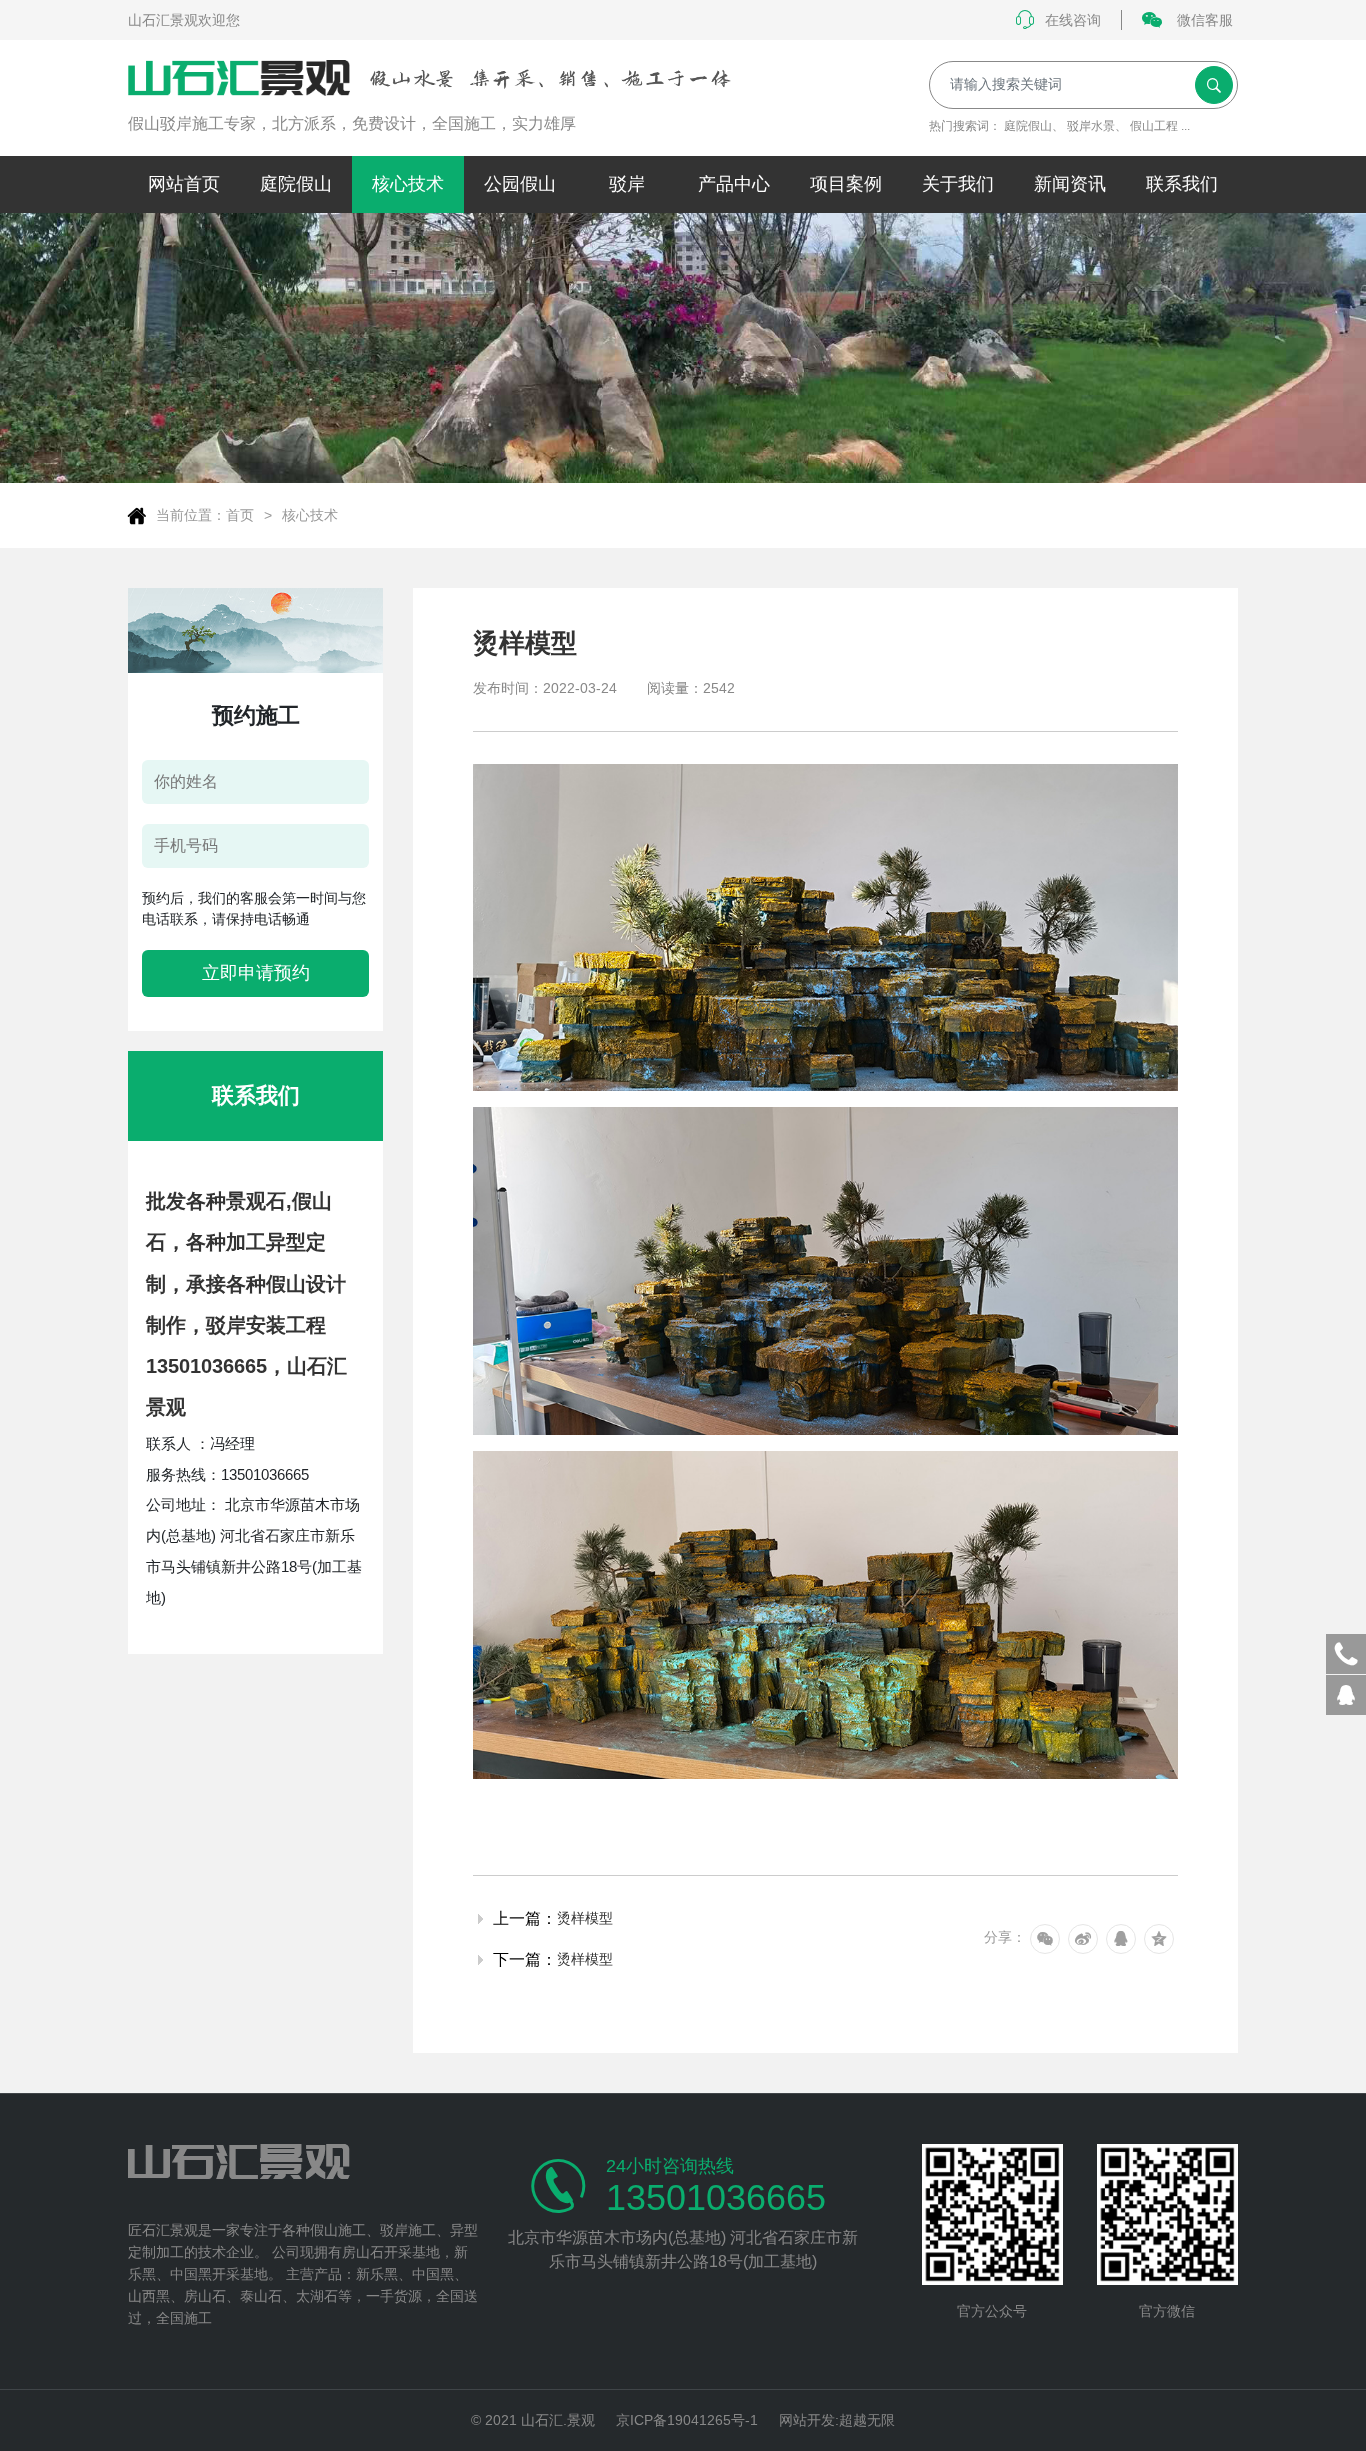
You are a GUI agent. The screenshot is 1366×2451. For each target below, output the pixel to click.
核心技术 (310, 515)
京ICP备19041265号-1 (687, 2420)
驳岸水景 (1091, 126)
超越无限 (867, 2420)
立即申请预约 (256, 973)
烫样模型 (585, 1918)
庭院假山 (1028, 126)
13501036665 (716, 2198)
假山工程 (1154, 126)
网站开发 (807, 2420)
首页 (240, 515)
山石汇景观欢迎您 (184, 20)
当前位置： (191, 515)
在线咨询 (1073, 20)
